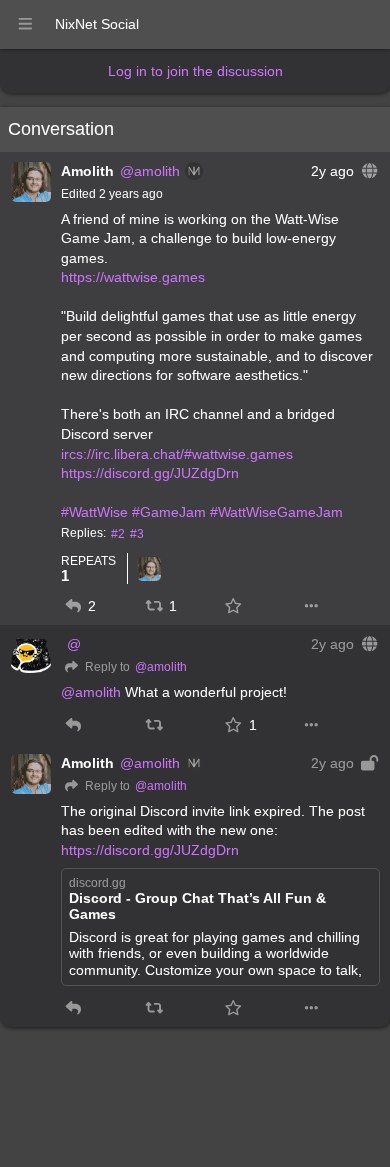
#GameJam (169, 512)
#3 (137, 534)
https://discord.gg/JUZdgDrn (150, 473)
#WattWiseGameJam (276, 512)
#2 (118, 534)
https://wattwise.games (133, 277)
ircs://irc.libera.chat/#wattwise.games (177, 454)
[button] (73, 606)
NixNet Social (97, 24)
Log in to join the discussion (195, 71)
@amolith (150, 171)
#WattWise (94, 512)
